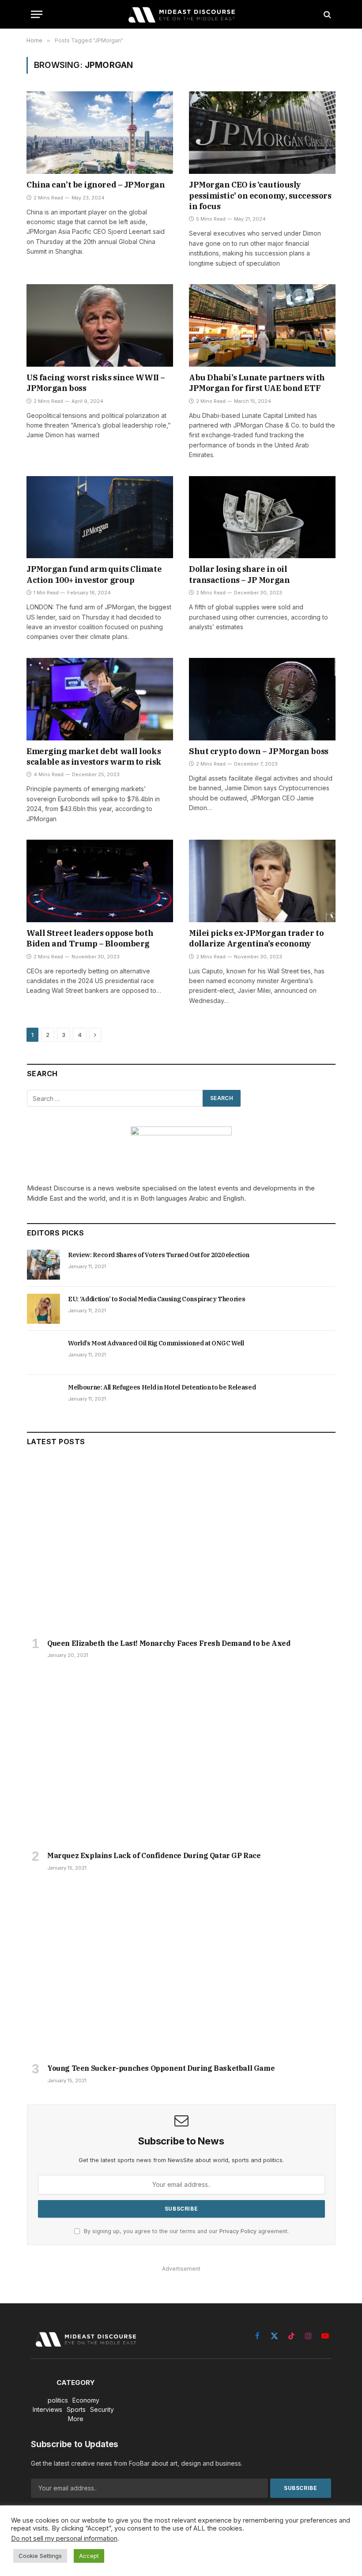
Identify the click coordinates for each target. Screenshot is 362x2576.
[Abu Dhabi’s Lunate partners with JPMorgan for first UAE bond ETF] (262, 325)
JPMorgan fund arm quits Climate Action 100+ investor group (94, 574)
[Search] (326, 14)
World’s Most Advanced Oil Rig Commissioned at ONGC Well (156, 1343)
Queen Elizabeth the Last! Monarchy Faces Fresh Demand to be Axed (169, 1643)
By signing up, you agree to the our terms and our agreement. (185, 2231)
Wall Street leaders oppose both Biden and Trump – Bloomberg (90, 938)
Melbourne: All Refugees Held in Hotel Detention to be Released (162, 1387)
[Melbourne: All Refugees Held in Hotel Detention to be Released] (43, 1397)
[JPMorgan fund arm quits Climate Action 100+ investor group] (100, 517)
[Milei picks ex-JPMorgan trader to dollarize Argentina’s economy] (262, 881)
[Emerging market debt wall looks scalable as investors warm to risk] (100, 699)
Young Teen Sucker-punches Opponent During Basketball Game (161, 2068)
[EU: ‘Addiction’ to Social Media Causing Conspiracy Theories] (43, 1309)
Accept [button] (89, 2556)
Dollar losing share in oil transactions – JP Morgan (239, 574)
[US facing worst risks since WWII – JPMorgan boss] (100, 325)
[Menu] (37, 14)
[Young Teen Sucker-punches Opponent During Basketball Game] (181, 1970)
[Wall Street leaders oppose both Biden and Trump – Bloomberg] (100, 881)
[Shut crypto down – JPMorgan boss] (262, 699)
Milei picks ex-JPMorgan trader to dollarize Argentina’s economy (256, 938)
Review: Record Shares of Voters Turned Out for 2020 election (159, 1255)
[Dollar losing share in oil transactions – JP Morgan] (262, 517)
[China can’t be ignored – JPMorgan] (100, 133)
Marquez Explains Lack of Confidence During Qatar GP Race (154, 1855)
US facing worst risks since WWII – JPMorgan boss (96, 383)
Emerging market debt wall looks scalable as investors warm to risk (94, 757)
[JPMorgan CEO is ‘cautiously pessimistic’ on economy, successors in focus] (262, 133)
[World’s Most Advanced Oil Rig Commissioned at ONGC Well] (43, 1353)
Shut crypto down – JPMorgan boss (259, 751)
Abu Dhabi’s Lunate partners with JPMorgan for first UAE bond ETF (257, 383)
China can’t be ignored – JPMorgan (96, 185)
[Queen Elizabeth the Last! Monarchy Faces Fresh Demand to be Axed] (181, 1545)
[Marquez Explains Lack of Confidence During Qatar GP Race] (181, 1757)
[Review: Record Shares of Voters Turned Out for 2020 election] (43, 1265)
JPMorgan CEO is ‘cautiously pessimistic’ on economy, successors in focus (260, 195)
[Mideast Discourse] (181, 14)
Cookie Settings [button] (40, 2556)
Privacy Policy (238, 2231)
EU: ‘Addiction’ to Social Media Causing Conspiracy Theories (156, 1299)
